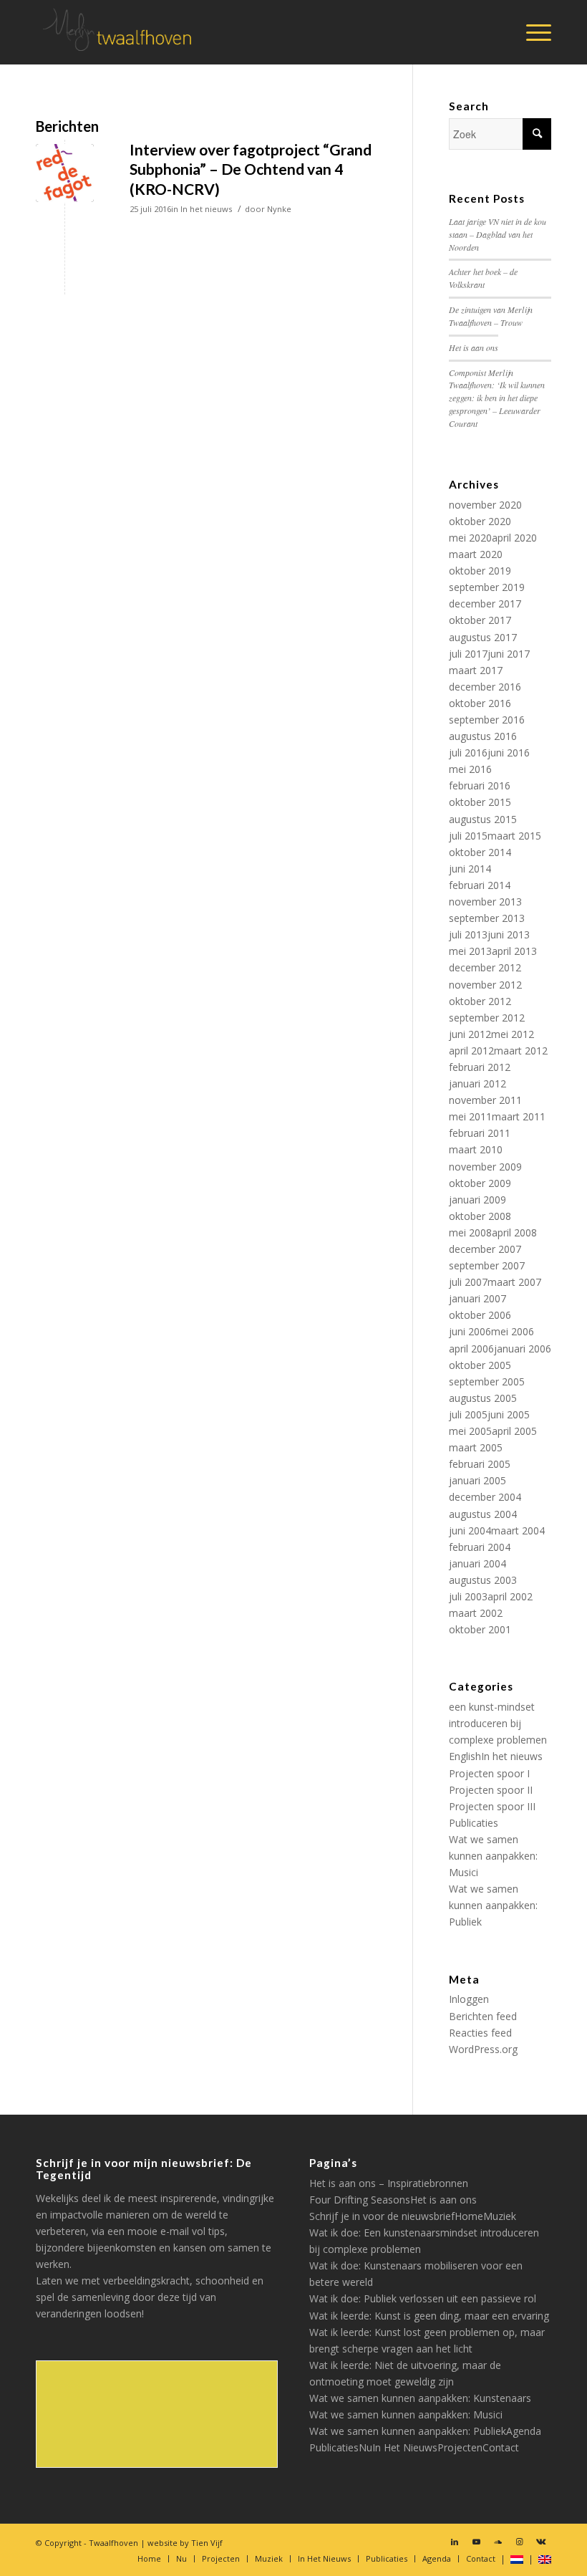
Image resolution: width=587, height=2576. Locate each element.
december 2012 (485, 967)
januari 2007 (477, 1298)
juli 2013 (468, 934)
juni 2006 (470, 1331)
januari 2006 (523, 1349)
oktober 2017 (480, 620)
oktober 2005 (480, 1365)
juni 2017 (509, 654)
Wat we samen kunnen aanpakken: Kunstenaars (420, 2398)
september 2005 (487, 1381)
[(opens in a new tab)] (65, 173)
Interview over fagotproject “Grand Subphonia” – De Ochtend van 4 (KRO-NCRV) (251, 169)
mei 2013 (470, 951)
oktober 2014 (480, 852)
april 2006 (471, 1349)
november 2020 (485, 505)
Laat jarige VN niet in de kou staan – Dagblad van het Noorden (498, 234)
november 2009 (485, 1167)
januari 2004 (477, 1563)
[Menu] (532, 32)
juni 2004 (470, 1530)
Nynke (279, 209)
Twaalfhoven (113, 2543)
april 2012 (471, 1051)
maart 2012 (521, 1051)
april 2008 (514, 1232)
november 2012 (485, 985)
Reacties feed (480, 2033)
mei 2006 (513, 1331)
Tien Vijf (207, 2543)
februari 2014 (480, 885)
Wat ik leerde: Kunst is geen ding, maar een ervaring (429, 2316)
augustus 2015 (483, 819)
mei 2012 (513, 1034)
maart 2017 (476, 670)
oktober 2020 (480, 521)
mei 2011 (470, 1116)
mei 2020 (470, 538)
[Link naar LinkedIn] (455, 2542)
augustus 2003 (483, 1580)
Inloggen (469, 1999)
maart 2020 (476, 554)
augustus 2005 (483, 1398)
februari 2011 (480, 1133)
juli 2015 (468, 836)
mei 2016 (470, 769)
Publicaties (474, 1823)
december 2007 (485, 1249)
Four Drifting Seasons (360, 2200)
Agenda (524, 2431)
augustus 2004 (483, 1514)
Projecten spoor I (489, 1773)
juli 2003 (468, 1596)
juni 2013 (509, 934)
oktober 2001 (480, 1629)
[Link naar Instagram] (519, 2542)
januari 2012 (477, 1083)
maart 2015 (514, 836)
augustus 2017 (483, 637)
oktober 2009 (480, 1183)
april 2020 (514, 538)
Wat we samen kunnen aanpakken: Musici (493, 1856)
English (465, 1756)
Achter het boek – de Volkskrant (483, 278)
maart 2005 (476, 1447)
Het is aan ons (474, 347)
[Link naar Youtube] (476, 2542)
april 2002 (510, 1596)
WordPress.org (483, 2049)
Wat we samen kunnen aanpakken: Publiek (493, 1905)
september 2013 (487, 918)
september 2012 (487, 1018)
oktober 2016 (480, 703)
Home (469, 2216)
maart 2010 (476, 1149)
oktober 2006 (480, 1315)
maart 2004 (518, 1530)
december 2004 (485, 1497)
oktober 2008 (480, 1216)
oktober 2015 (480, 802)
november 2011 (485, 1100)
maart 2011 (519, 1116)
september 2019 (487, 587)
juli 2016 (468, 753)
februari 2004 (480, 1547)
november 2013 (485, 902)
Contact (501, 2447)
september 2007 (487, 1265)
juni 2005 (509, 1414)
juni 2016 (509, 753)
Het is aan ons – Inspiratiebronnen (389, 2183)
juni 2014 (470, 869)
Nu (365, 2447)
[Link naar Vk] (540, 2542)
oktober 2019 (480, 571)
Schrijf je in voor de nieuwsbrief (382, 2216)
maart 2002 (476, 1613)
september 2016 (487, 720)
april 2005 (514, 1431)
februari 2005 (480, 1464)
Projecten (460, 2447)
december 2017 (485, 604)
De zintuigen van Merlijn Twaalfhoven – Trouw (491, 316)
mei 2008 (470, 1232)
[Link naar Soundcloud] (498, 2542)
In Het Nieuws (405, 2447)
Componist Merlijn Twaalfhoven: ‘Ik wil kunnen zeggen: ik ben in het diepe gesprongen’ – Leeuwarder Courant (497, 398)
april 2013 (514, 951)
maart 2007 (514, 1282)
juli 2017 (468, 654)
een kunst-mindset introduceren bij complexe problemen (498, 1723)
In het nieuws (206, 209)
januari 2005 (477, 1480)
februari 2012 (480, 1067)
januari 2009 (477, 1200)
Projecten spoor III (492, 1806)
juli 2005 (468, 1414)
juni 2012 (470, 1034)
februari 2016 (480, 785)
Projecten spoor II (491, 1790)
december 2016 (485, 687)
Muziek (500, 2216)
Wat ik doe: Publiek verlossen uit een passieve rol (423, 2298)
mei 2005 (470, 1431)
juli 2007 (468, 1282)
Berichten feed (483, 2016)
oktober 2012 (480, 1001)
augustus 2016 (483, 736)
